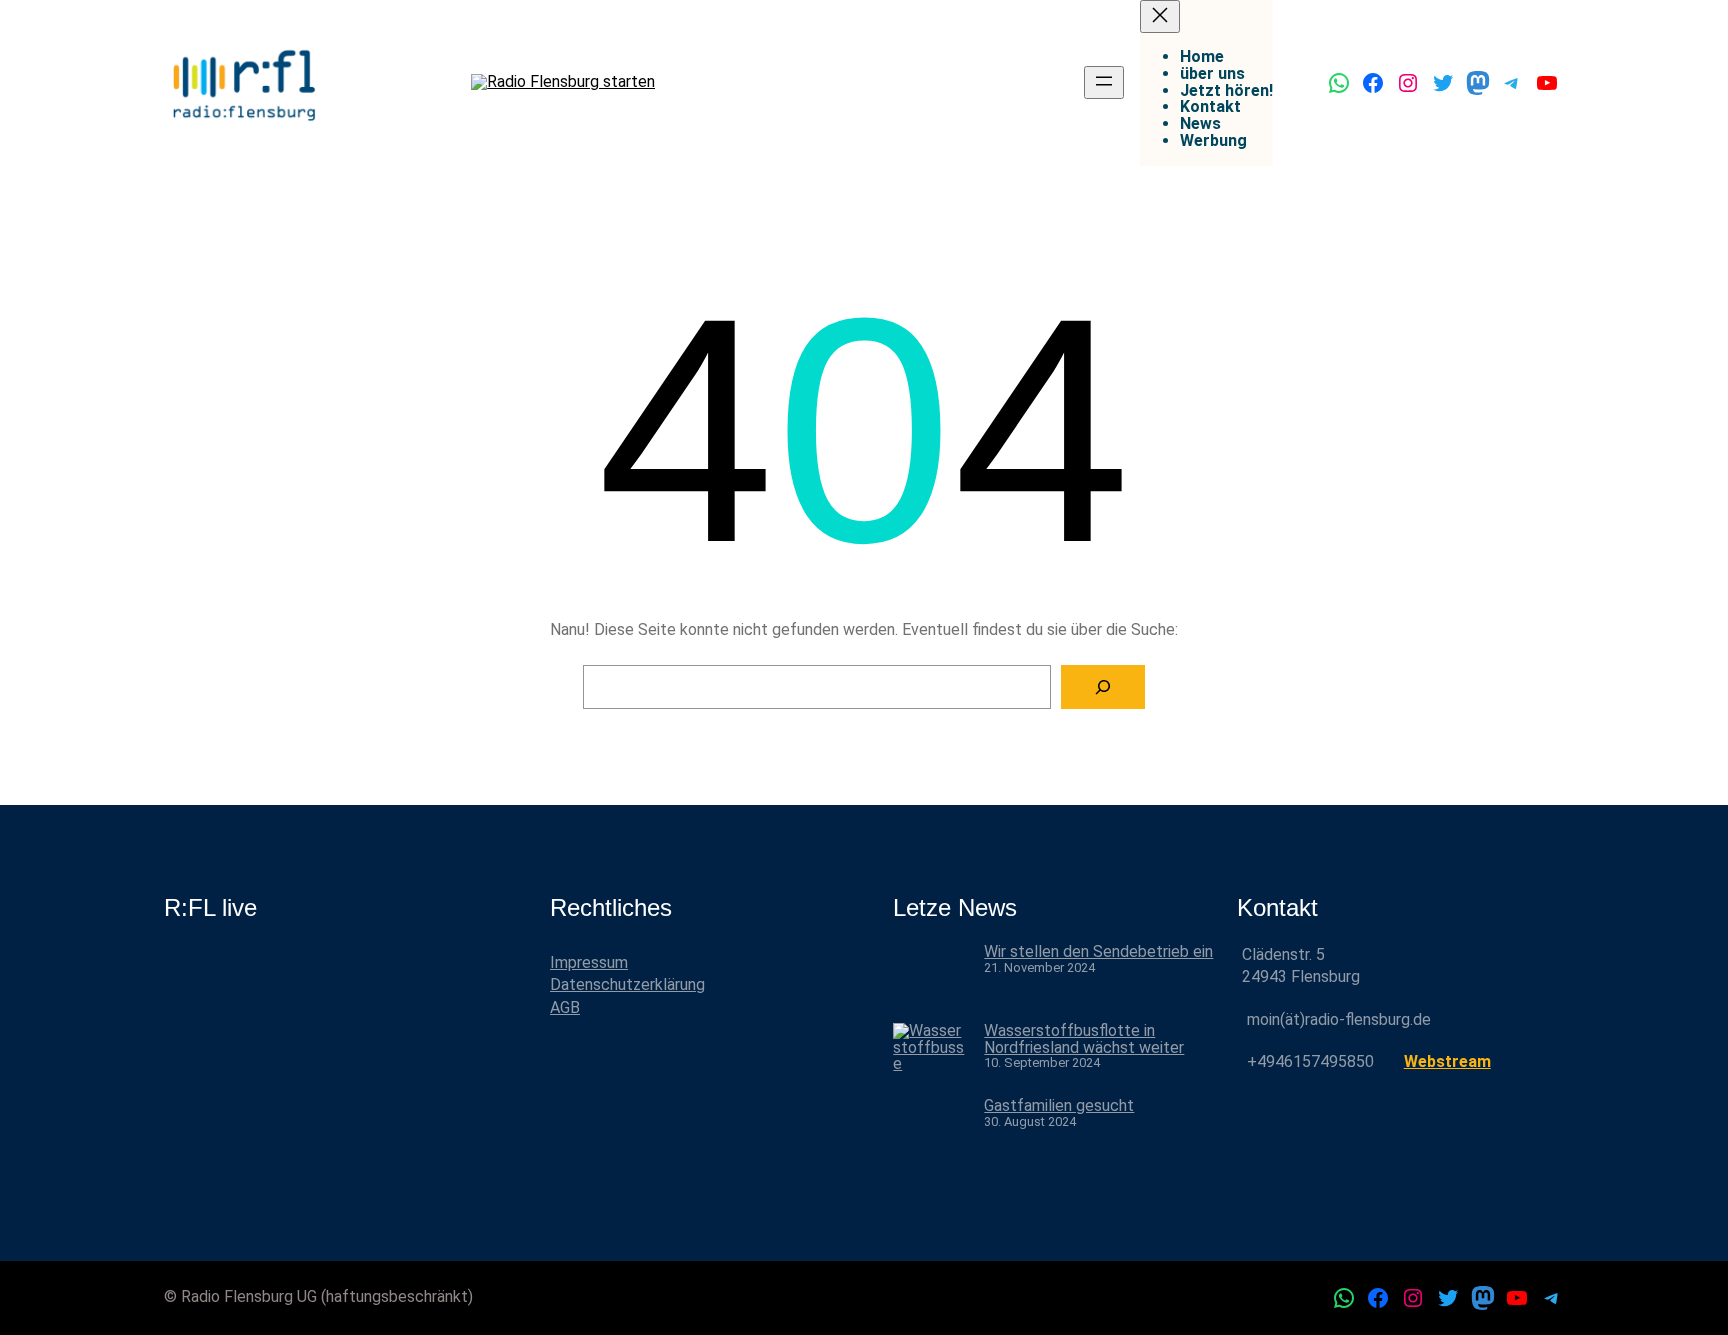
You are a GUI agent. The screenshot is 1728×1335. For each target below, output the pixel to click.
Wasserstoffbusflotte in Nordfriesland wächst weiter (1084, 1039)
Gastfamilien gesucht (1059, 1105)
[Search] (1103, 687)
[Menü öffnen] (1104, 82)
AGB (565, 1007)
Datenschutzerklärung (627, 984)
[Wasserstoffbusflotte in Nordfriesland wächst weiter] (930, 1060)
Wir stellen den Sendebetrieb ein (1098, 951)
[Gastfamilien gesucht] (930, 1137)
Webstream (1447, 1061)
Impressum (589, 962)
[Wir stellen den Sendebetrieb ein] (930, 983)
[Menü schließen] (1160, 16)
